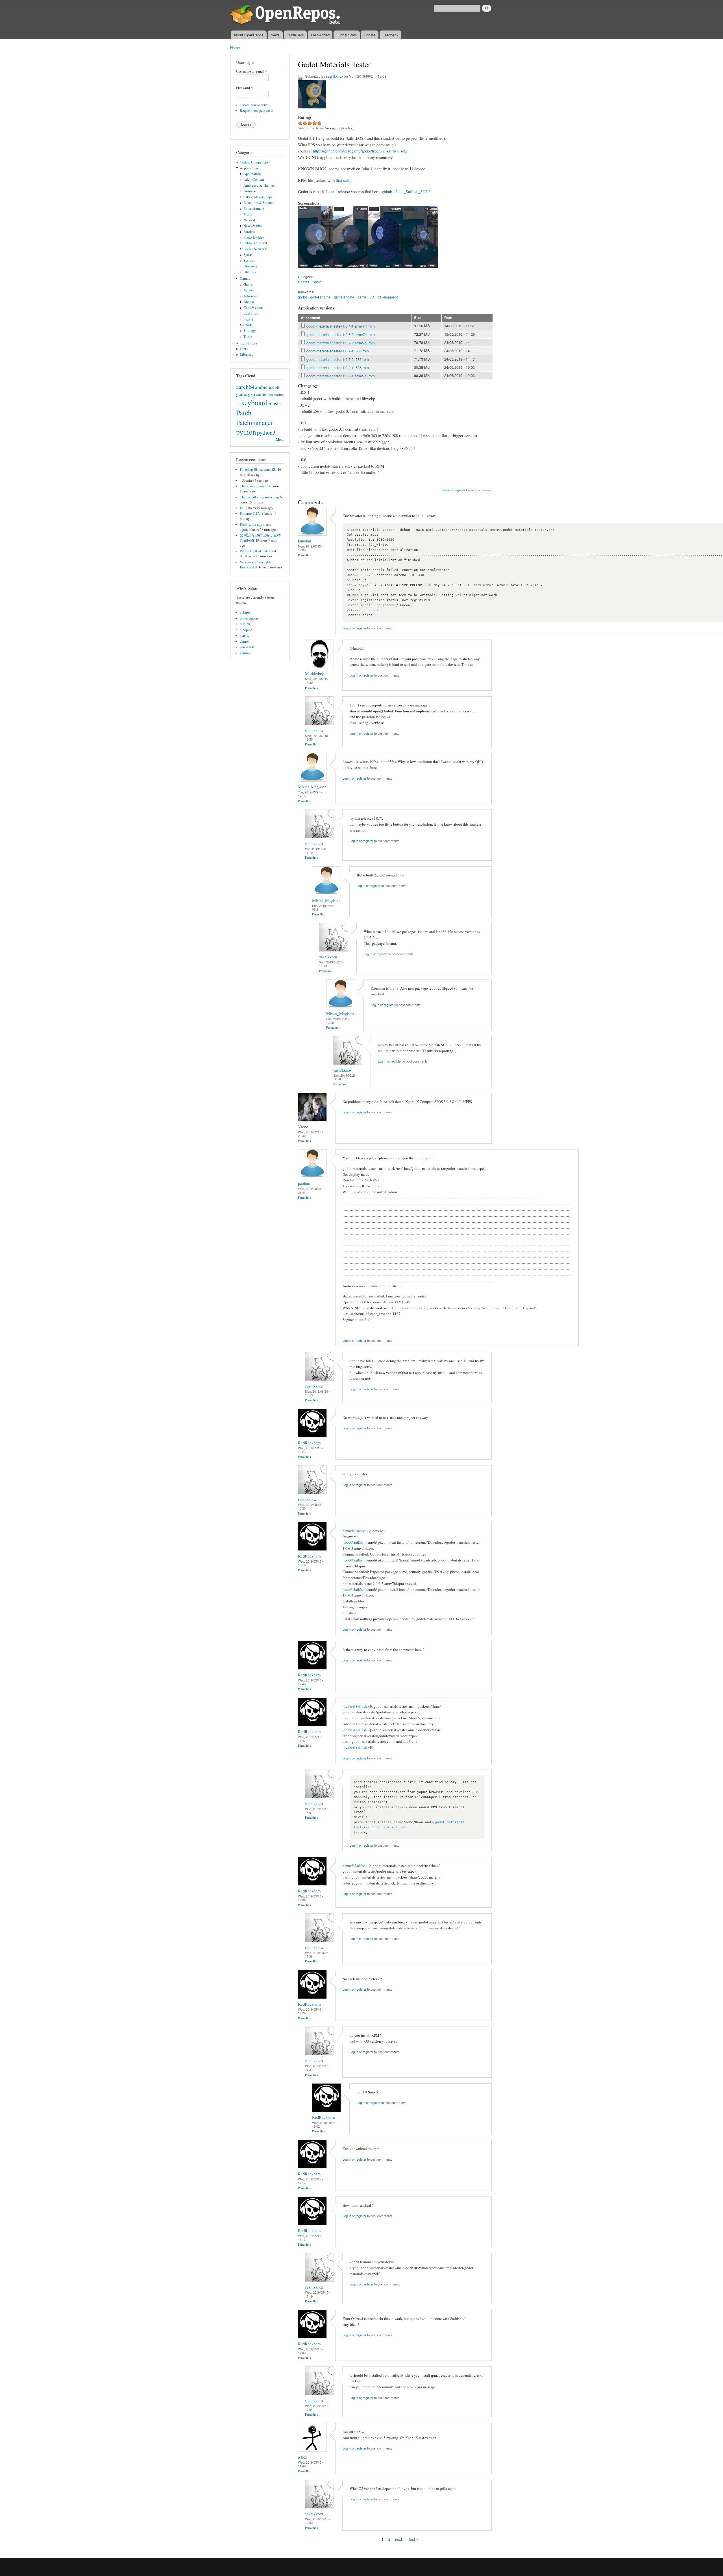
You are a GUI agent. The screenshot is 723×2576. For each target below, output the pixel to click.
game (242, 394)
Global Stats (347, 35)
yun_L (244, 635)
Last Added (320, 35)
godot (302, 297)
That (367, 943)
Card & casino (254, 308)
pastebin (369, 717)
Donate (370, 35)
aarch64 (245, 387)
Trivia (248, 336)
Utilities (250, 272)
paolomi (305, 1183)
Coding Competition (255, 162)
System (249, 260)
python (246, 432)
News (275, 35)
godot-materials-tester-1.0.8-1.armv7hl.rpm (341, 376)
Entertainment (254, 209)
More (280, 439)
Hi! (242, 508)
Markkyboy (314, 673)
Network (250, 220)
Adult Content (254, 179)
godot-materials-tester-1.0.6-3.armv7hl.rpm (341, 334)
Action (248, 290)
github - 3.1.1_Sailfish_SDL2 (406, 191)
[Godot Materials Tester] (315, 271)
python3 (266, 432)
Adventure (251, 296)
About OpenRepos (249, 35)
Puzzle (248, 319)
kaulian (245, 653)
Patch (244, 413)
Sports (248, 255)
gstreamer (258, 394)
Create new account (254, 105)
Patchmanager (254, 422)
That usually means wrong (259, 497)
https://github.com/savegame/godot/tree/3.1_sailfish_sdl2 (360, 151)
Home (235, 48)
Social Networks (255, 249)
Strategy (250, 331)
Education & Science (259, 203)
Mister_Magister (312, 787)
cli (277, 388)
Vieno (303, 1127)
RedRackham (309, 1443)
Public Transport (255, 243)
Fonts (244, 349)
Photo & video (254, 237)
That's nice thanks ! (254, 486)
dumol (244, 641)
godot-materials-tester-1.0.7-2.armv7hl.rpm (341, 343)
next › (400, 2539)
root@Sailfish (354, 1542)
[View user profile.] (312, 534)
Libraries (246, 355)
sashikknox (335, 76)
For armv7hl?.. (250, 513)
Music (248, 214)
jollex (302, 2457)
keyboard (254, 402)
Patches (249, 232)
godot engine (320, 297)
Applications (249, 168)
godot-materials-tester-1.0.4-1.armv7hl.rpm (341, 326)
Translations (249, 343)
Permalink (305, 555)
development (388, 297)
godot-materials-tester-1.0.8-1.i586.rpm (338, 367)
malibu (245, 624)
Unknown (250, 266)
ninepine (246, 630)
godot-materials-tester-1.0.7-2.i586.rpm (338, 359)
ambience (265, 387)
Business (250, 191)
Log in (446, 490)
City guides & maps (258, 197)
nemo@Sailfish (354, 1531)
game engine (344, 297)
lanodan (304, 541)
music (275, 403)
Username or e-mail (251, 71)
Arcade (249, 302)
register (460, 490)
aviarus (245, 612)
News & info (252, 226)
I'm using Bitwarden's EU (258, 469)
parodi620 (247, 647)
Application (252, 174)
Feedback (390, 35)
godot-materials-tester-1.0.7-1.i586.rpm (338, 351)
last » (414, 2539)
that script (344, 180)
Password (244, 88)
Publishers (295, 35)
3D (372, 297)
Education (251, 313)
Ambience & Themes (259, 185)
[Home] (286, 15)
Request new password (256, 111)
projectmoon (249, 618)
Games (245, 279)
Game (248, 284)
